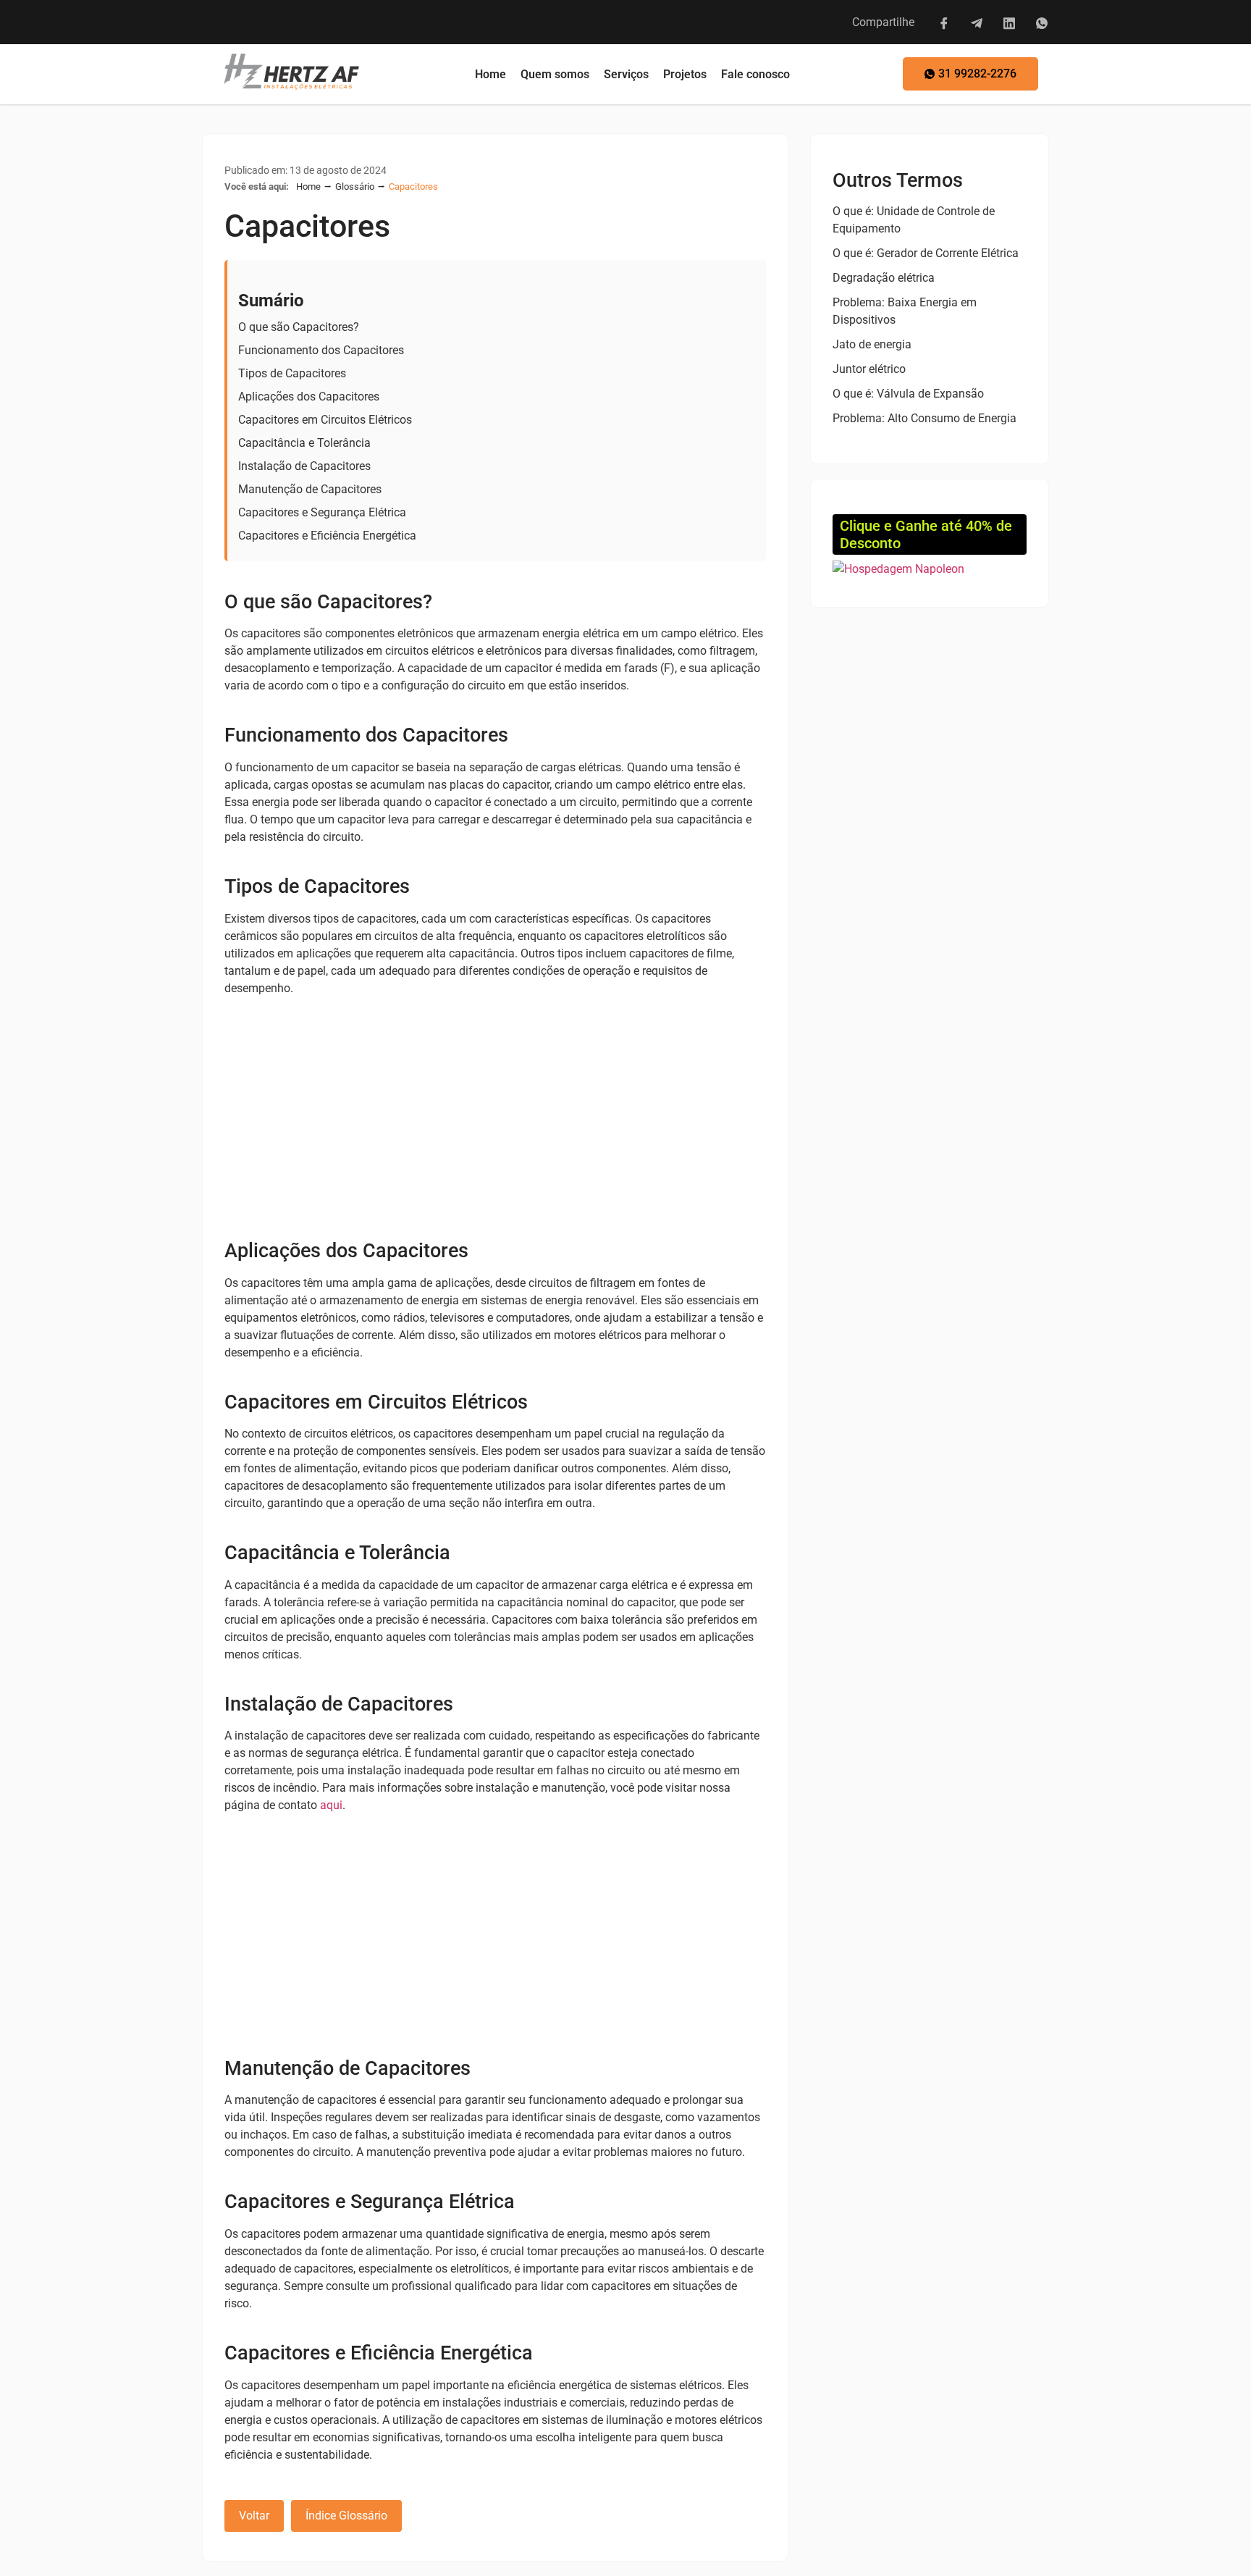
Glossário (355, 186)
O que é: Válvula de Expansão (908, 394)
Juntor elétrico (869, 369)
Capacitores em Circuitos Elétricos (325, 420)
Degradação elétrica (884, 278)
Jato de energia (872, 344)
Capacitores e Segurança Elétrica (322, 512)
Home (490, 74)
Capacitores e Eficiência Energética (327, 536)
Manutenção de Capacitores (310, 489)
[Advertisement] (495, 1109)
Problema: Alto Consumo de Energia (924, 418)
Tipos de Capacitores (292, 373)
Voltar (254, 2516)
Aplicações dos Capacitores (309, 397)
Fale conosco (755, 74)
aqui (331, 1805)
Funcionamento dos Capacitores (321, 350)
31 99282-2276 (977, 74)
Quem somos (555, 74)
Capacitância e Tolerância (304, 443)
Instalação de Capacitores (304, 466)
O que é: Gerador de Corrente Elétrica (926, 253)
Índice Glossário (346, 2516)
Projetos (685, 74)
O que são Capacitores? (299, 327)
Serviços (626, 74)
